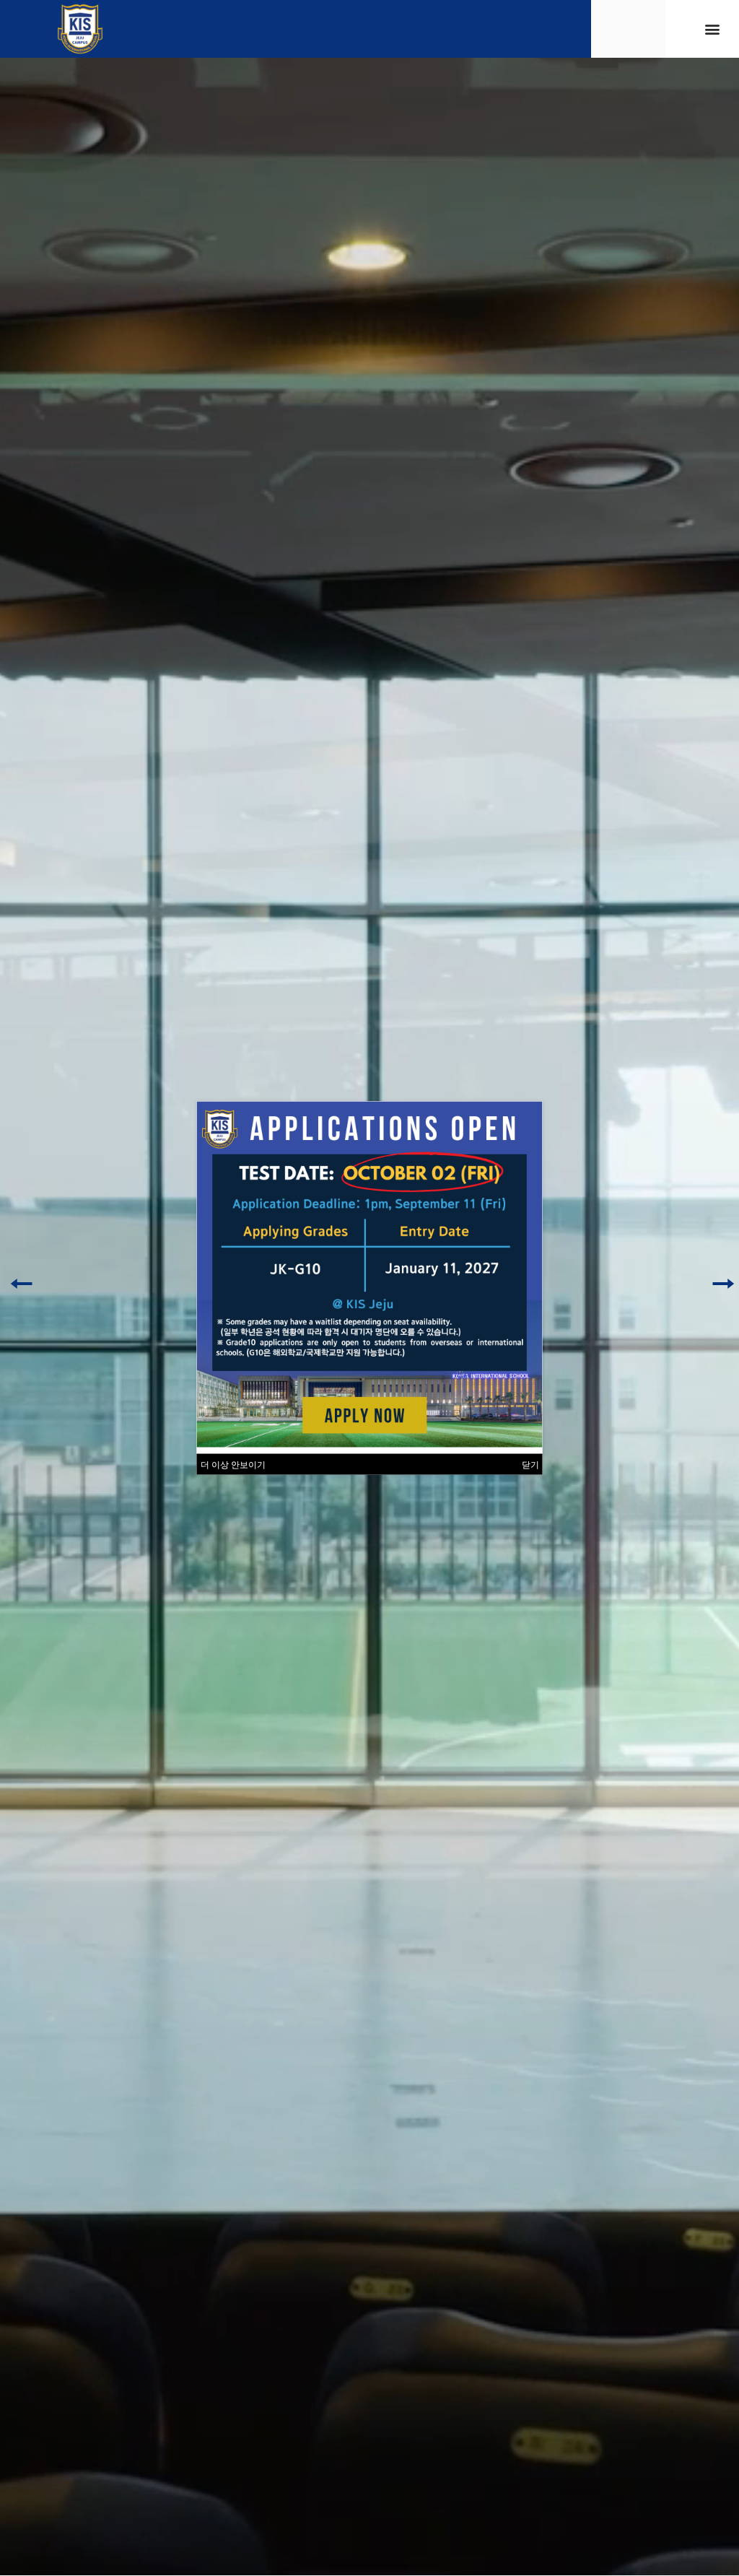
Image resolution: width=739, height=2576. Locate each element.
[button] (713, 29)
